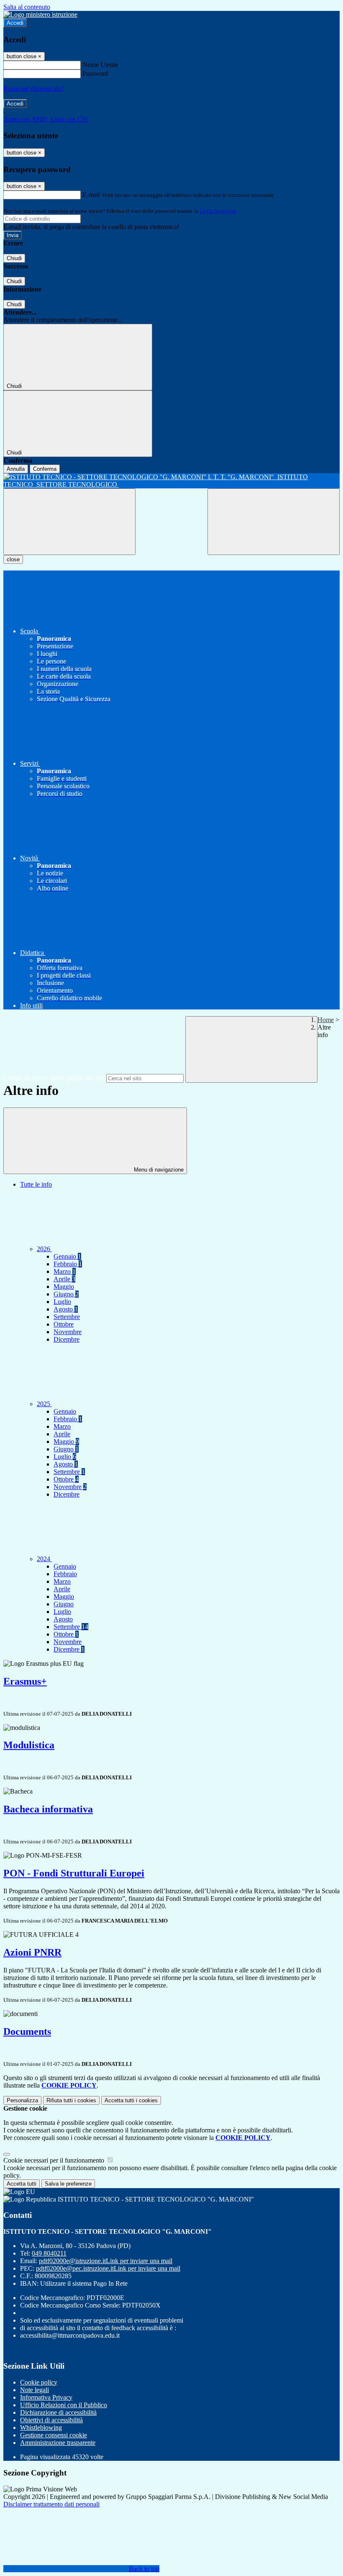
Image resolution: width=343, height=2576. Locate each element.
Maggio (64, 1287)
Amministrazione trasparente (58, 2443)
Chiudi (14, 258)
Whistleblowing (41, 2428)
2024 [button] (44, 1559)
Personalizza (22, 2100)
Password (95, 74)
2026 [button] (44, 1249)
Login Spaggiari (218, 211)
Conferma (45, 469)
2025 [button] (44, 1404)
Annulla (16, 469)
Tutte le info (36, 1184)
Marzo (65, 1271)
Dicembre (67, 1339)
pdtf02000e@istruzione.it (106, 2261)
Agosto (66, 1309)
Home (326, 1020)
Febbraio (68, 1264)
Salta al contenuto (27, 7)
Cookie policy (39, 2382)
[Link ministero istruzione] (40, 14)
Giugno (66, 1294)
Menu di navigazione (158, 1170)
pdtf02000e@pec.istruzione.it (108, 2268)
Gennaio (67, 1256)
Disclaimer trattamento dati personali (51, 2504)
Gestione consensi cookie (54, 2435)
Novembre (68, 1332)
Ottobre (64, 1324)
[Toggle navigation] (69, 522)
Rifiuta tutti (71, 2100)
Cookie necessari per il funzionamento (55, 2160)
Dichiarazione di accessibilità (58, 2412)
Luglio (62, 1302)
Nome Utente (100, 65)
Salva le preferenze (68, 2184)
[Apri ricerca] (274, 522)
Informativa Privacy (46, 2397)
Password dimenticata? (33, 89)
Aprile (64, 1279)
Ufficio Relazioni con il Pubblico (64, 2405)
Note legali (35, 2390)
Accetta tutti (131, 2100)
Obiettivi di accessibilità (51, 2420)
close (13, 559)
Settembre (67, 1317)
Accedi (15, 23)
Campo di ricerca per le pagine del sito (54, 1078)
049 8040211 (49, 2253)
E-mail (91, 195)
